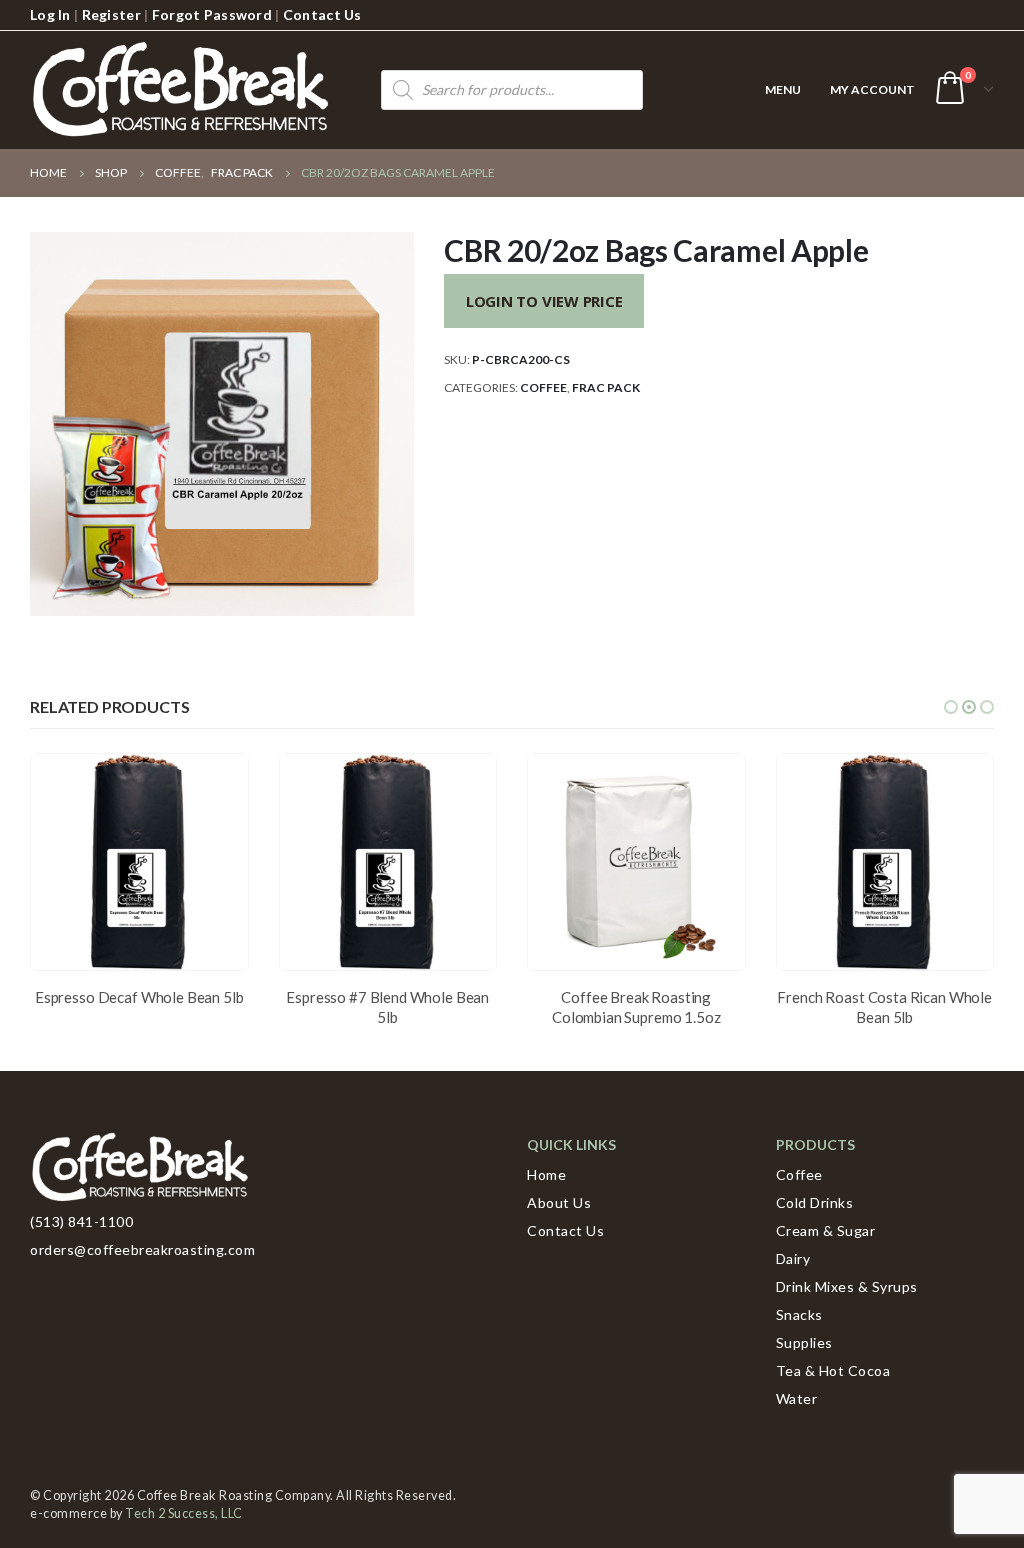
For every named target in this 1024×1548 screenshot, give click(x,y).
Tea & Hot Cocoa (833, 1370)
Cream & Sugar (826, 1230)
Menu (783, 89)
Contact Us (322, 14)
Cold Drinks (815, 1202)
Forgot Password (212, 14)
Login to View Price (544, 301)
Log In (50, 14)
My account (872, 89)
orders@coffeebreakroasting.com (142, 1249)
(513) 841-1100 (81, 1221)
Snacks (799, 1314)
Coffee (543, 387)
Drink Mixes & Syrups (847, 1286)
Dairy (793, 1258)
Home (546, 1174)
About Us (559, 1202)
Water (797, 1398)
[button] (951, 707)
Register (111, 14)
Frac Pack (606, 387)
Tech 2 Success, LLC (184, 1513)
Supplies (804, 1342)
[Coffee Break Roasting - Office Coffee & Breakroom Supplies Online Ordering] (180, 90)
